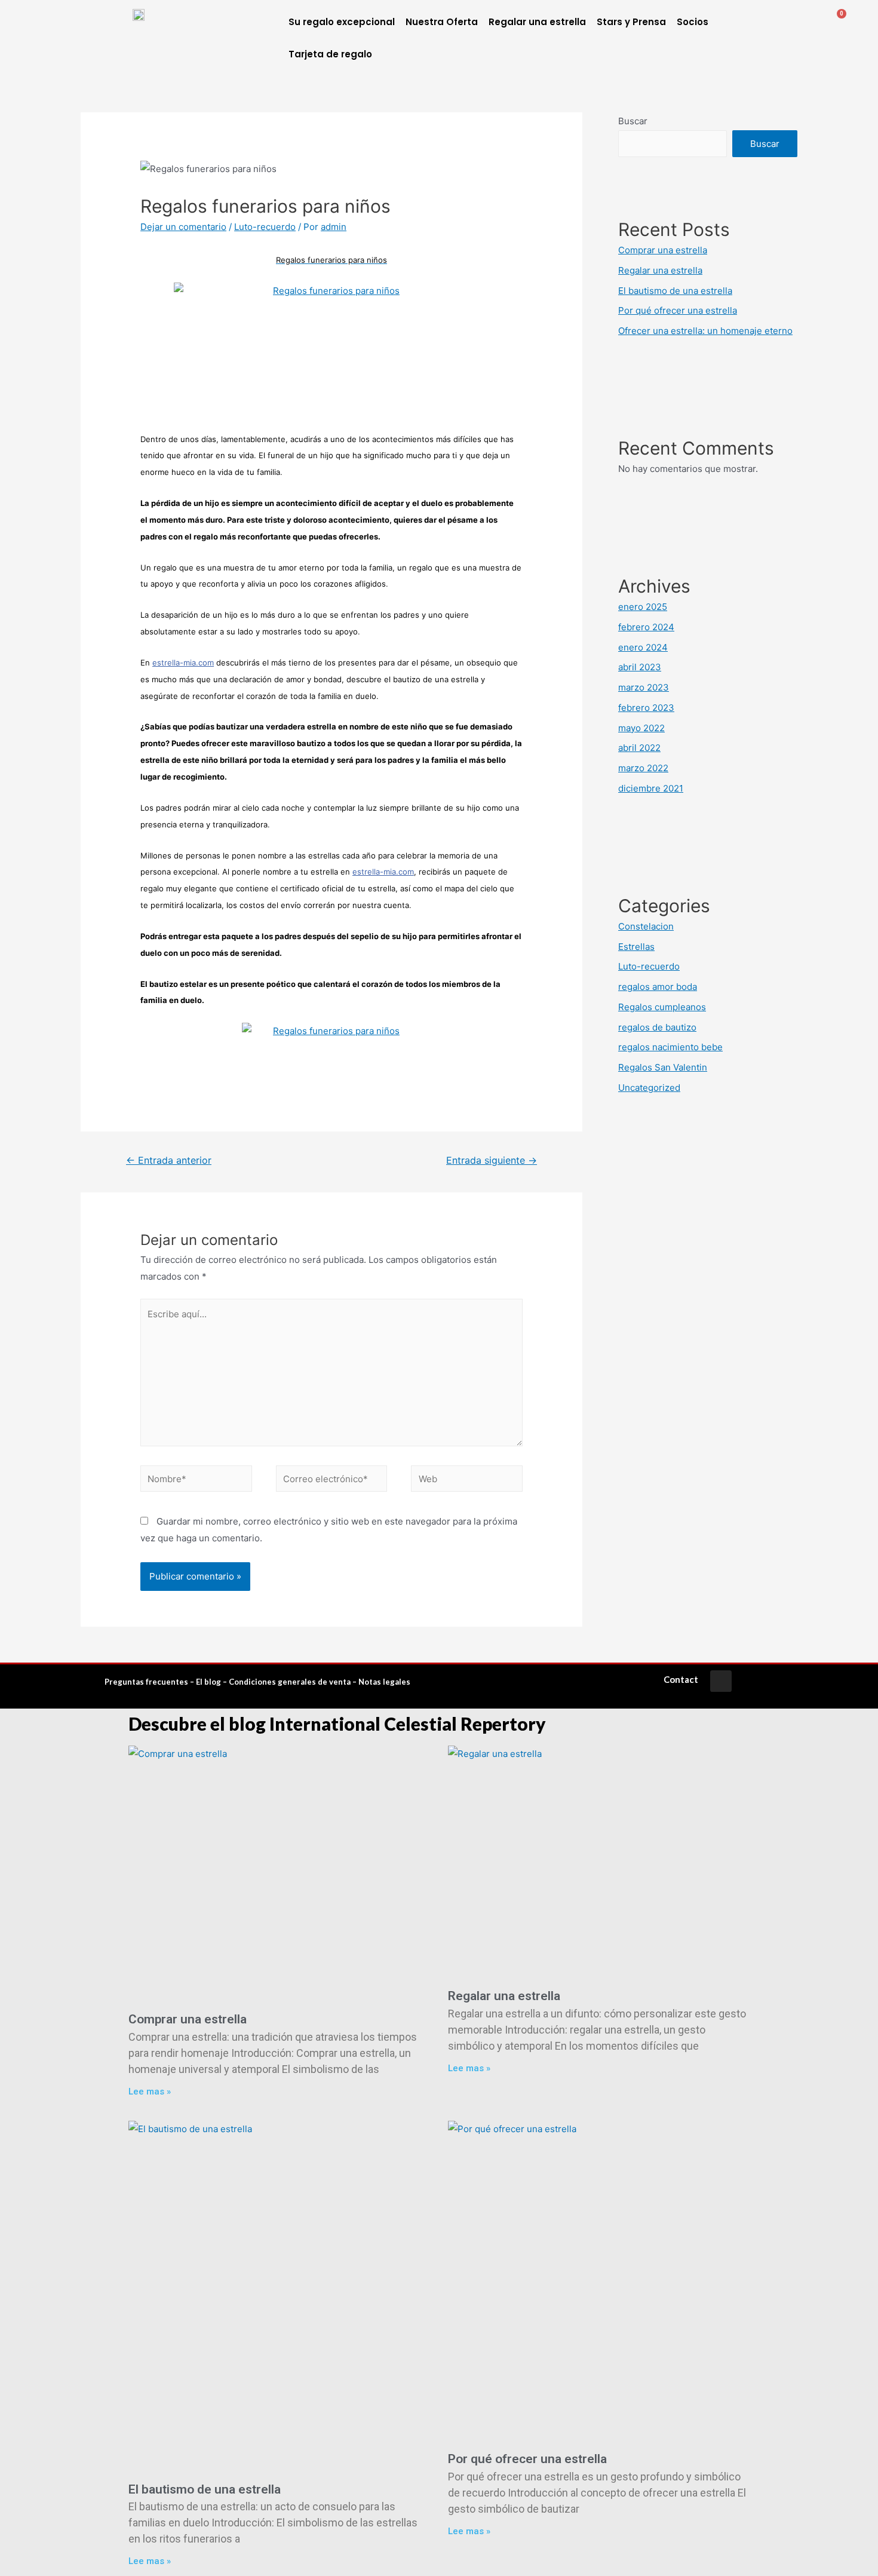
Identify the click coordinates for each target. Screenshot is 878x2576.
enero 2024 (643, 647)
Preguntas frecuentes (146, 1682)
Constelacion (646, 926)
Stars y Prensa (631, 22)
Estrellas (636, 947)
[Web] (467, 1481)
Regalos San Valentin (663, 1067)
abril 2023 (640, 667)
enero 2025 (643, 607)
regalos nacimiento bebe (670, 1047)
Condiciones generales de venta (290, 1682)
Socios (693, 22)
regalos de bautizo (657, 1027)
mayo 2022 (641, 728)
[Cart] (836, 21)
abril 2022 (639, 748)
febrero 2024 (646, 627)
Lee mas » (150, 2092)
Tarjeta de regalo (330, 54)
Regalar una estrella (537, 22)
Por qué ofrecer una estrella (678, 310)
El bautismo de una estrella (675, 291)
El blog (208, 1682)
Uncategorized (649, 1088)
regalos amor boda (658, 987)
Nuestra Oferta (442, 22)
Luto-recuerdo (265, 227)
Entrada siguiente (492, 1160)
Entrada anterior (169, 1160)
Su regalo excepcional (342, 22)
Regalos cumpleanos (662, 1007)
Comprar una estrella (663, 250)
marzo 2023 (644, 687)
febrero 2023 (646, 708)
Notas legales (384, 1682)
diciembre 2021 (651, 788)
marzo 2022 (643, 768)
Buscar (633, 121)
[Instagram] (721, 1681)
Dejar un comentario (183, 227)
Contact (681, 1679)
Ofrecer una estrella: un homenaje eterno (705, 331)
